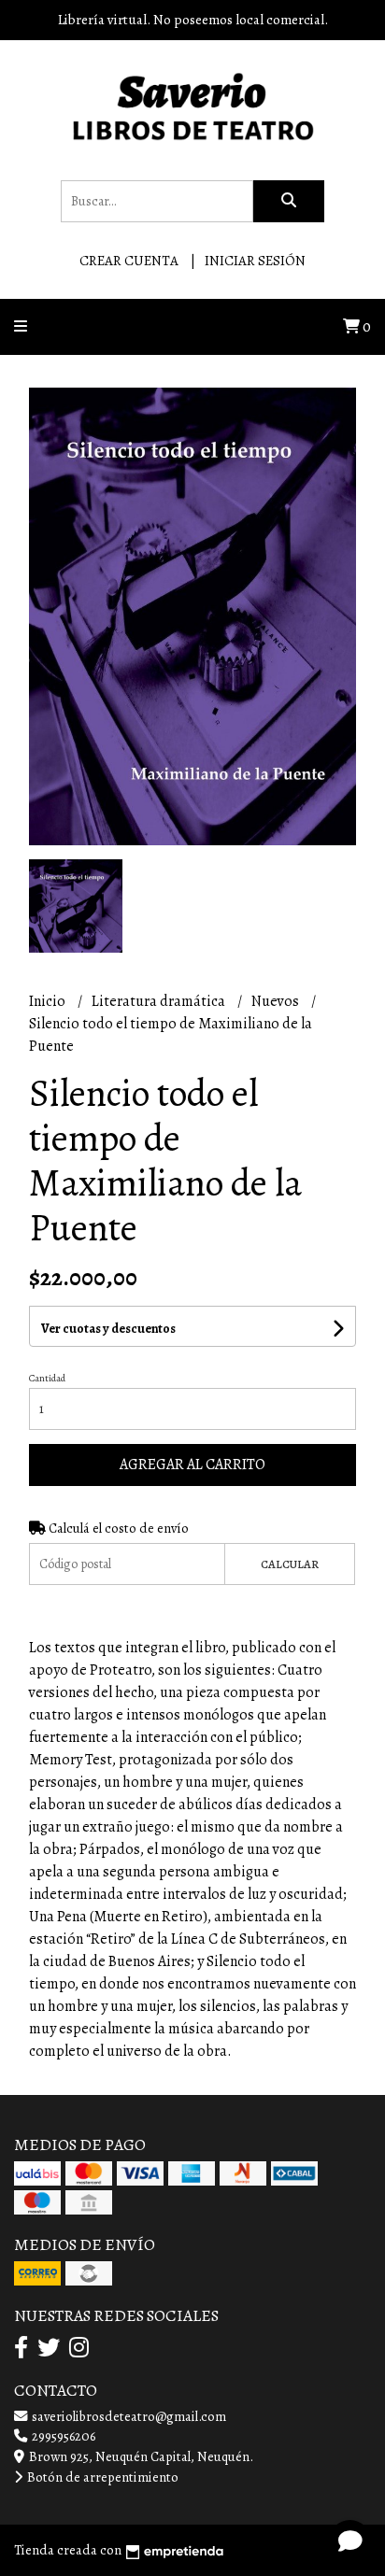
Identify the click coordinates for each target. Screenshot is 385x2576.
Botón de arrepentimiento (101, 2477)
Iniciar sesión (255, 261)
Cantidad (47, 1378)
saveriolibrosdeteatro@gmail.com (128, 2416)
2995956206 (62, 2436)
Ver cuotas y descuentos (108, 1329)
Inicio (49, 1001)
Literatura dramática (160, 1001)
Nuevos (277, 1001)
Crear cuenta (129, 261)
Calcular (290, 1564)
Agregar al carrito (192, 1465)
